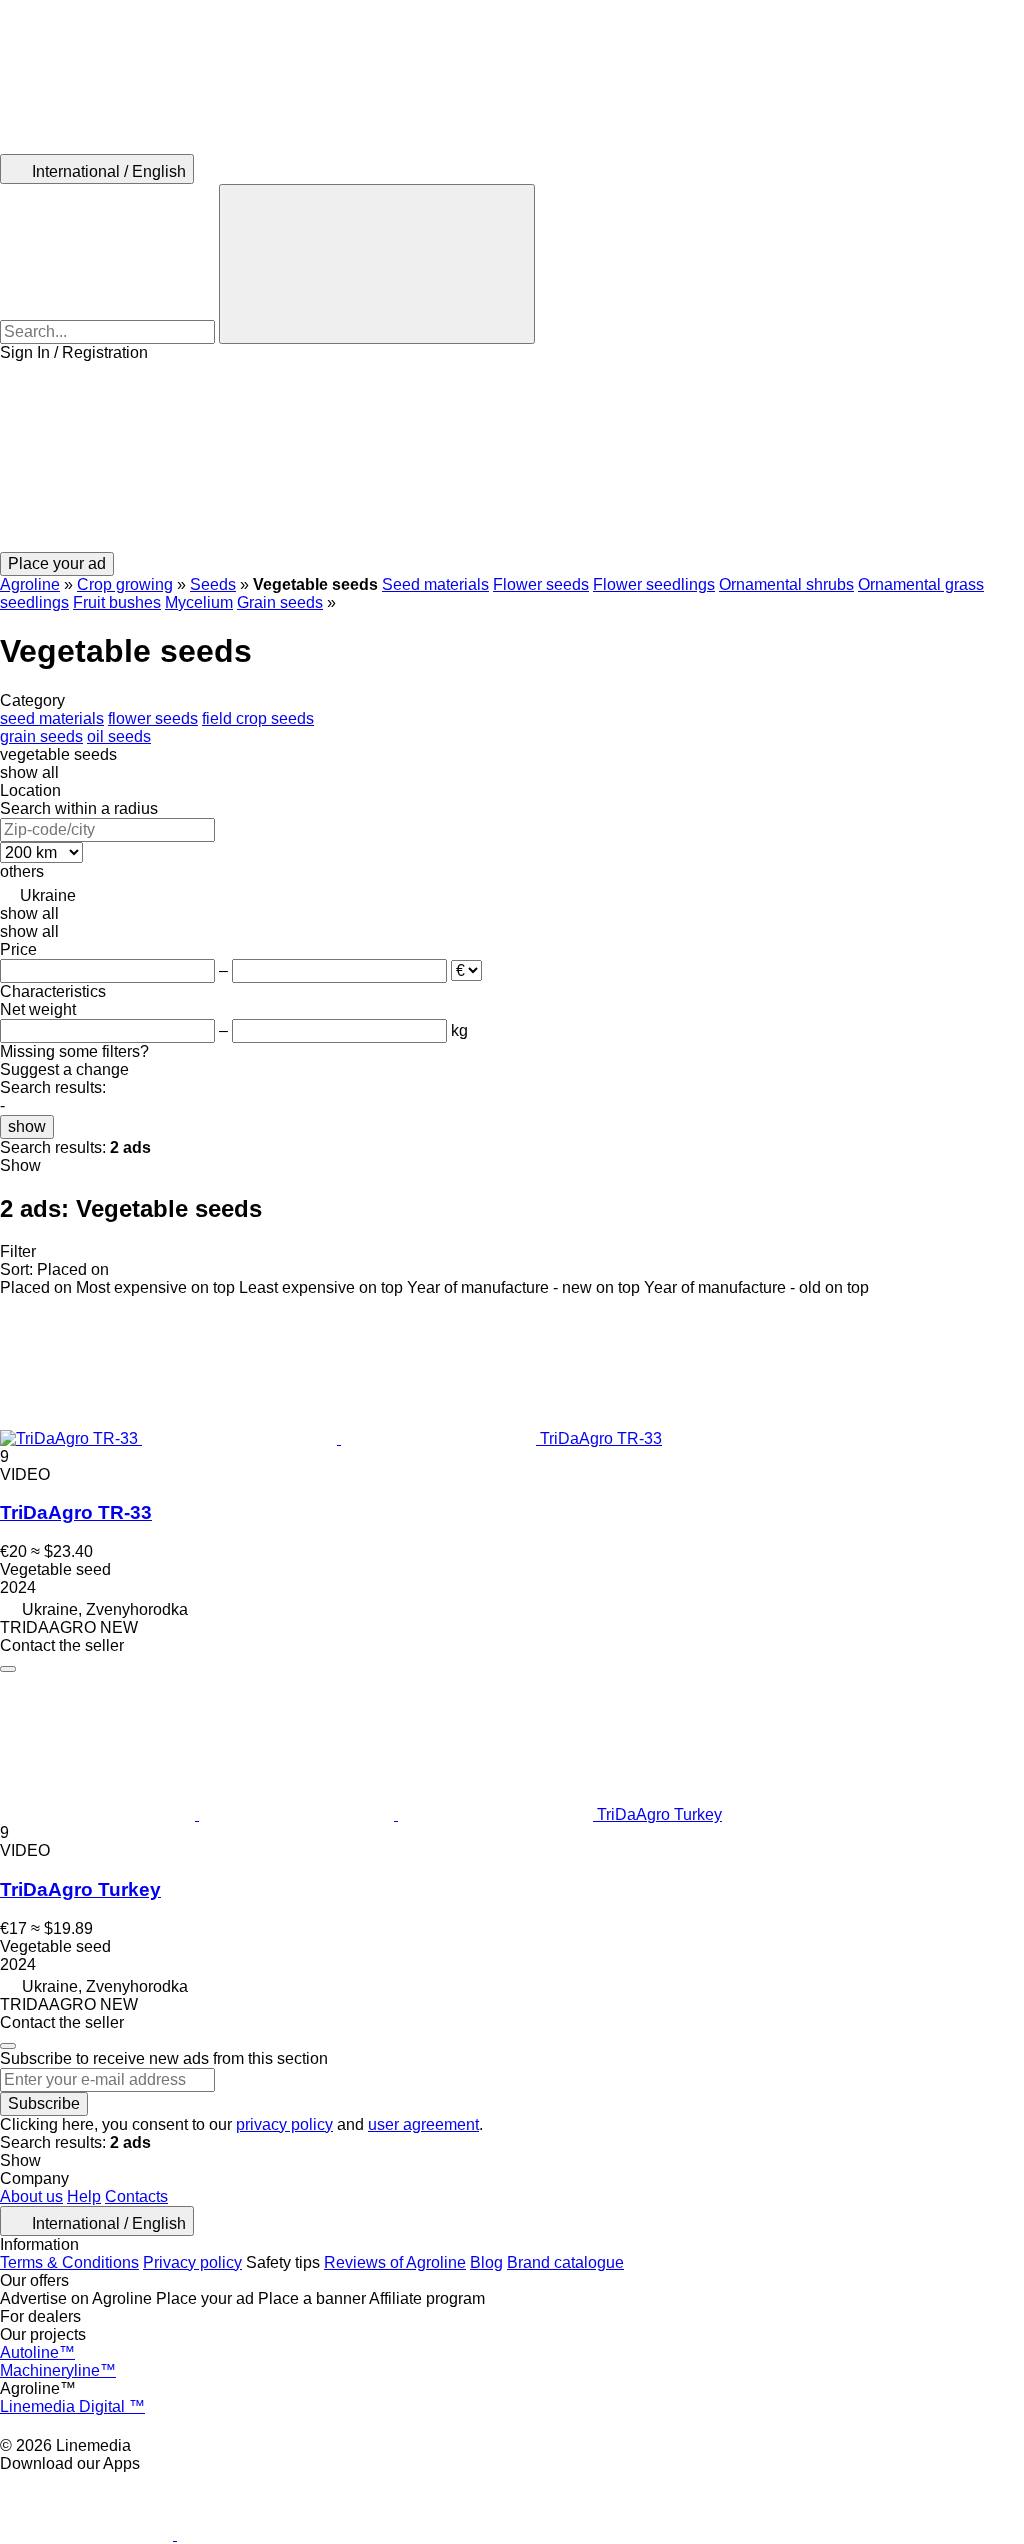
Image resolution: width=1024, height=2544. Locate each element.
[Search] (377, 264)
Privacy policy (192, 2262)
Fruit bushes (117, 602)
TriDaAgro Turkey (80, 1889)
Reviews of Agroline (395, 2262)
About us (31, 2196)
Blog (486, 2262)
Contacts (136, 2196)
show (27, 1126)
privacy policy (284, 2124)
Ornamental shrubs (786, 584)
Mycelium (199, 602)
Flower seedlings (654, 584)
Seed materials (435, 584)
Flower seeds (541, 584)
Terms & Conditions (69, 2262)
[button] (512, 457)
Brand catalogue (565, 2262)
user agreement (423, 2124)
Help (84, 2196)
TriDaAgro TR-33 (76, 1512)
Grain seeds (280, 602)
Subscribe (44, 2103)
